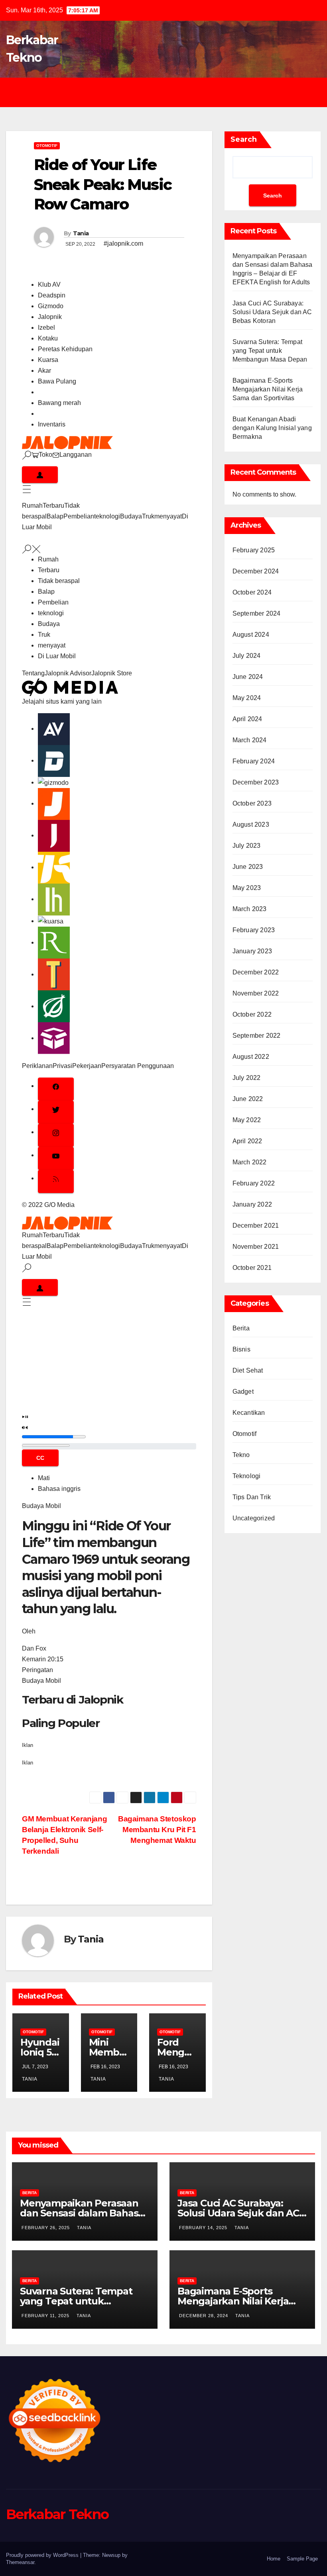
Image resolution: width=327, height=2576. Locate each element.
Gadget (243, 1392)
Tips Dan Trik (252, 1497)
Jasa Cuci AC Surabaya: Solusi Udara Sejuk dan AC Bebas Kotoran (272, 312)
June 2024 (248, 677)
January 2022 (252, 1204)
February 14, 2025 (204, 2228)
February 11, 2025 (46, 2316)
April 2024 (247, 719)
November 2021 (256, 1247)
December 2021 (256, 1225)
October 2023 (252, 803)
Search (244, 139)
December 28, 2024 (204, 2316)
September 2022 (257, 1036)
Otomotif (47, 146)
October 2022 (252, 1014)
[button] (46, 1397)
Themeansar (20, 2562)
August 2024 (251, 635)
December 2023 (256, 782)
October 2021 (252, 1268)
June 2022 (248, 1099)
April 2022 (247, 1141)
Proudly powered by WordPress (43, 2555)
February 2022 (254, 1183)
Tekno (241, 1455)
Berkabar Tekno (57, 2514)
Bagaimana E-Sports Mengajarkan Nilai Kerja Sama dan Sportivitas (268, 389)
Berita (241, 1328)
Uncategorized (254, 1518)
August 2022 (251, 1057)
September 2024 (257, 613)
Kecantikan (249, 1413)
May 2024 (247, 698)
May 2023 (247, 888)
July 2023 (247, 846)
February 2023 (254, 930)
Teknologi (247, 1476)
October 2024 (252, 592)
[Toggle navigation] (170, 92)
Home (274, 2559)
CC (40, 1458)
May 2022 (247, 1120)
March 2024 (250, 740)
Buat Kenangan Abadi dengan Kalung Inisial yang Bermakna (272, 428)
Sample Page (302, 2559)
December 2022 (256, 972)
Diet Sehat (248, 1370)
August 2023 (251, 824)
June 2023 (248, 867)
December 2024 (256, 571)
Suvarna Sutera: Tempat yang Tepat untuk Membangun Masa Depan (270, 351)
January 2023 (252, 951)
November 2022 (256, 993)
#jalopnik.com (123, 244)
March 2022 (250, 1162)
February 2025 (254, 550)
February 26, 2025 (46, 2228)
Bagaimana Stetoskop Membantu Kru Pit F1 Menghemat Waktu (157, 1830)
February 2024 (254, 761)
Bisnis (241, 1349)
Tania (81, 233)
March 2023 (250, 909)
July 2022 (247, 1078)
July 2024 (247, 656)
